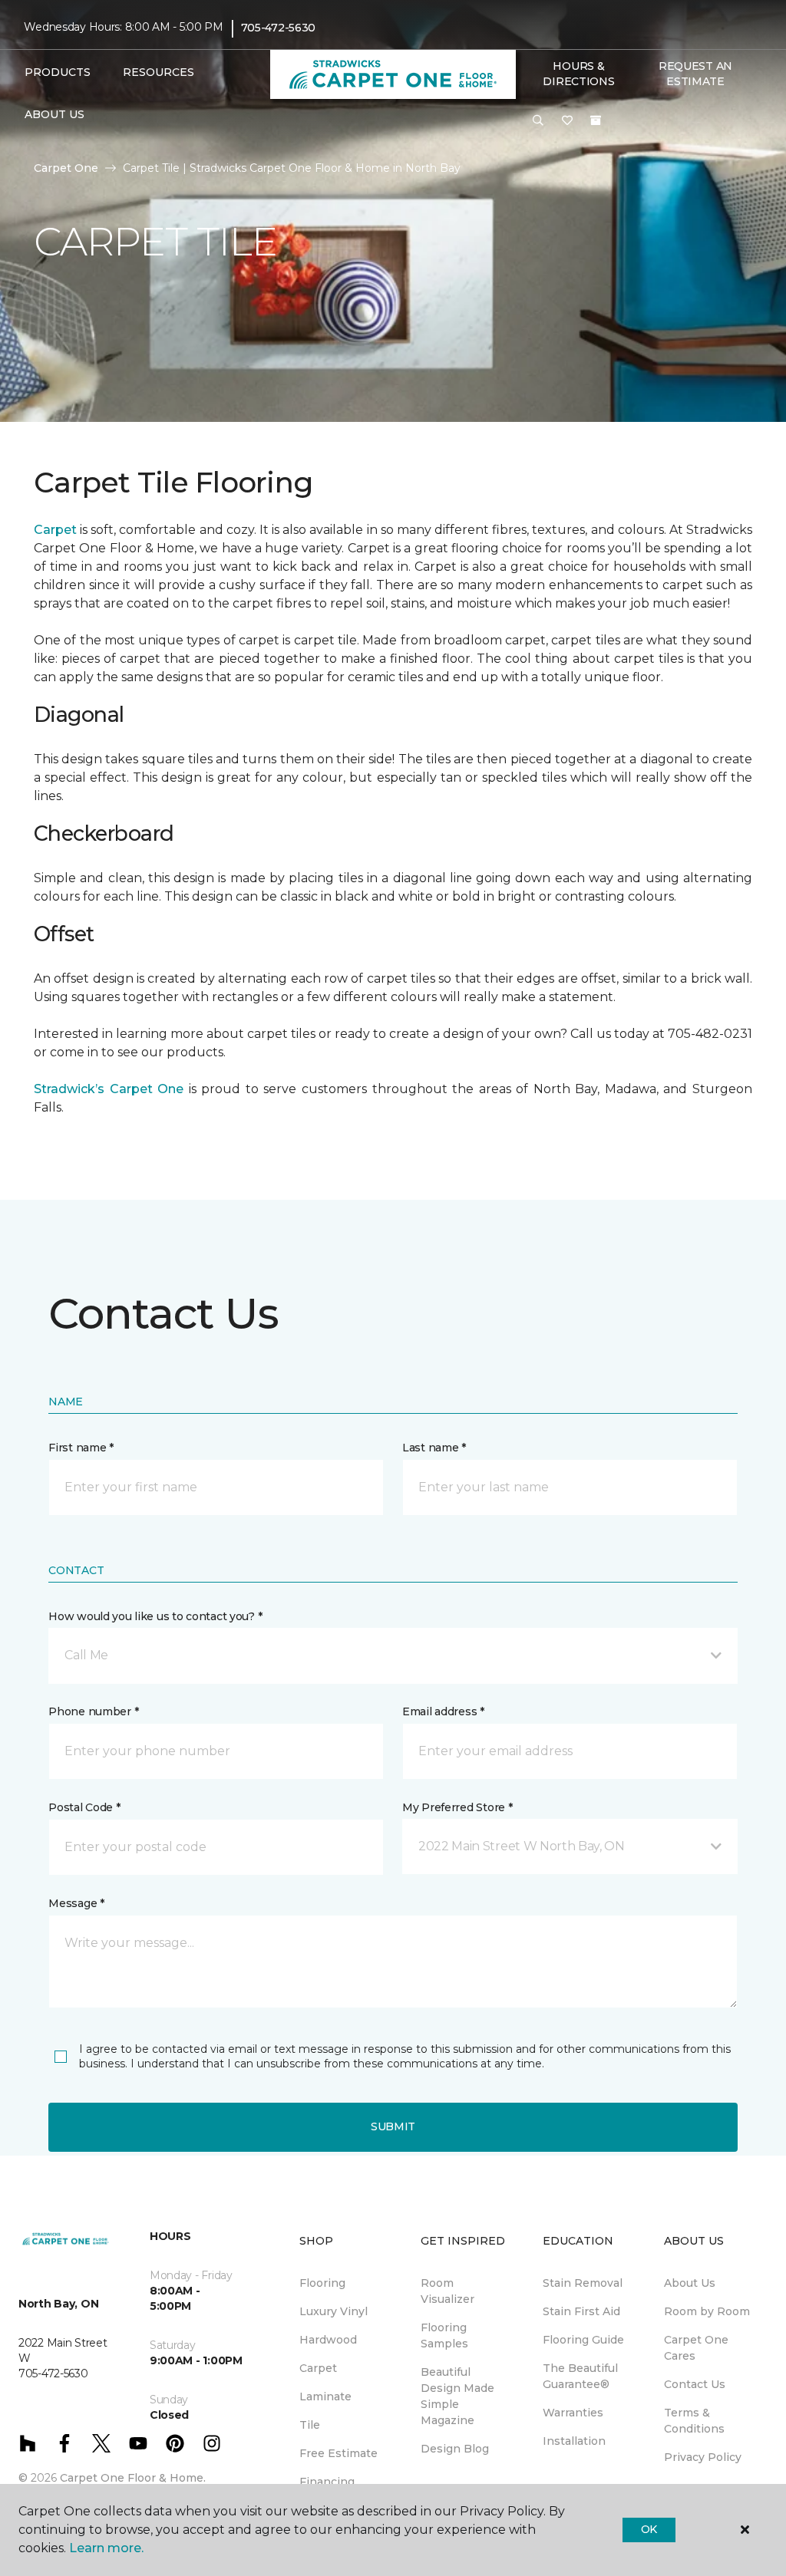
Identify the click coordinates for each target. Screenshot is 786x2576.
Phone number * (93, 1711)
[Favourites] (567, 121)
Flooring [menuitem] (322, 2283)
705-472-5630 (279, 28)
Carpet (55, 530)
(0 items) (596, 120)
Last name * (434, 1448)
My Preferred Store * (457, 1807)
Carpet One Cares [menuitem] (696, 2348)
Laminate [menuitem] (325, 2396)
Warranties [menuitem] (573, 2413)
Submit (393, 2126)
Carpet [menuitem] (318, 2368)
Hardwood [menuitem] (328, 2340)
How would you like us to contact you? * (155, 1616)
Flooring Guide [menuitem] (583, 2340)
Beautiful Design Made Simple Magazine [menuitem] (457, 2396)
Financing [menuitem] (327, 2482)
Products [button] (58, 72)
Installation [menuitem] (574, 2441)
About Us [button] (54, 114)
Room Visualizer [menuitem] (447, 2291)
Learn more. (106, 2548)
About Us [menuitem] (690, 2283)
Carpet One (66, 168)
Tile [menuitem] (310, 2425)
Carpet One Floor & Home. (133, 2478)
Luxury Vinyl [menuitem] (334, 2311)
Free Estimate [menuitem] (339, 2453)
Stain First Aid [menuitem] (581, 2311)
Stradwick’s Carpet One (109, 1089)
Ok (649, 2529)
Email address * (443, 1711)
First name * (81, 1448)
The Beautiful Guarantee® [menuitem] (580, 2376)
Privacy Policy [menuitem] (703, 2457)
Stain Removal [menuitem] (583, 2283)
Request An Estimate (695, 74)
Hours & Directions (578, 74)
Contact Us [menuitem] (695, 2384)
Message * (76, 1903)
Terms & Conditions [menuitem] (694, 2421)
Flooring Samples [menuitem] (444, 2336)
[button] (538, 121)
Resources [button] (159, 72)
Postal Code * (84, 1807)
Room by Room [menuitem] (707, 2311)
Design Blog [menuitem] (455, 2449)
